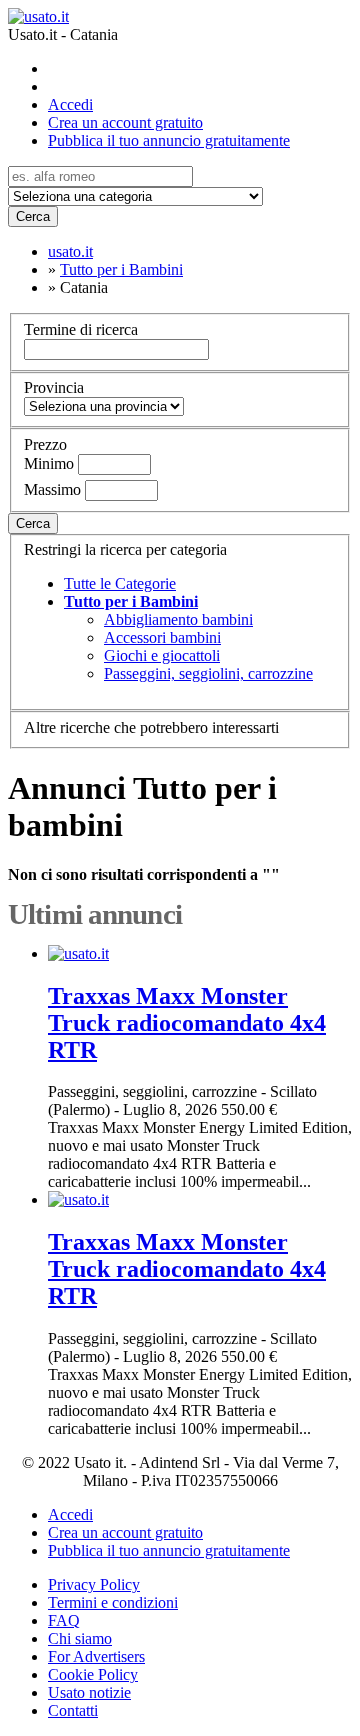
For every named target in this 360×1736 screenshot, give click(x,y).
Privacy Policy (94, 1584)
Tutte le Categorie (120, 583)
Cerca (33, 216)
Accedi (70, 104)
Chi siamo (80, 1638)
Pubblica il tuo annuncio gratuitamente (169, 140)
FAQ (64, 1620)
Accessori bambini (162, 637)
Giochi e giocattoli (162, 655)
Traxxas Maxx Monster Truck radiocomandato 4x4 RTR (187, 1023)
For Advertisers (96, 1656)
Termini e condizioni (113, 1602)
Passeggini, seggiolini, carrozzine (208, 673)
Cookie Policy (93, 1674)
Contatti (73, 1710)
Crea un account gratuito (125, 122)
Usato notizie (89, 1692)
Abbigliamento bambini (178, 619)
